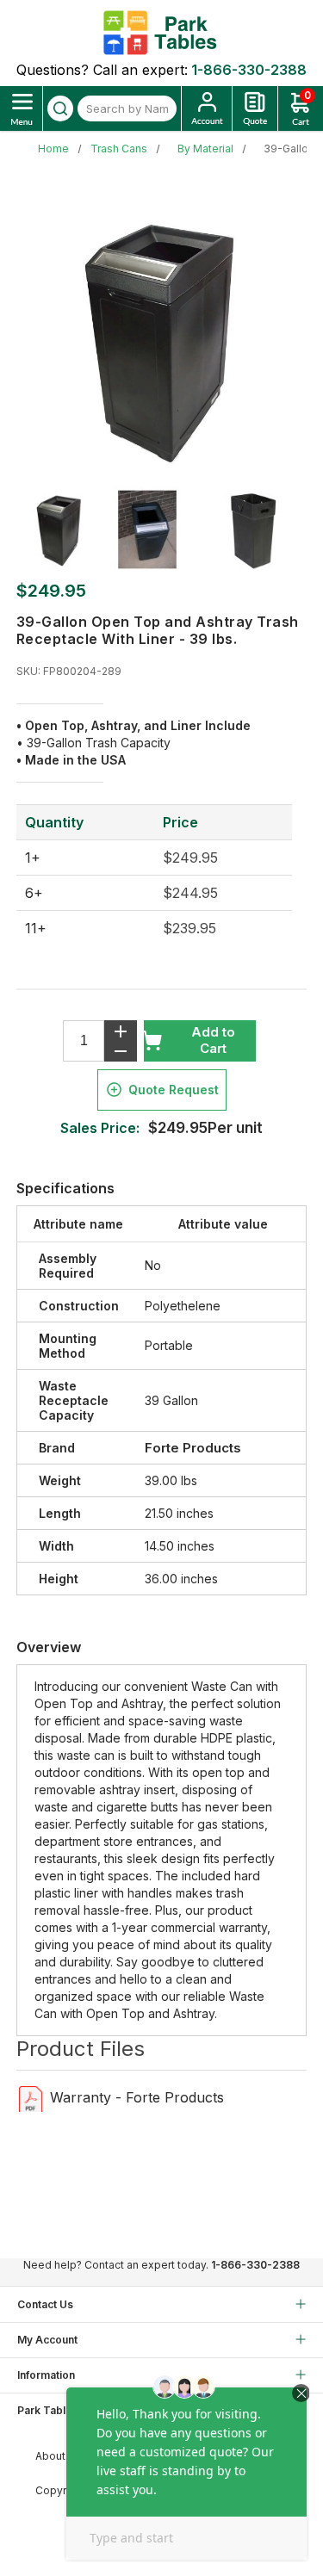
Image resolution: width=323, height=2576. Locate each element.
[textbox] (127, 108)
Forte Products (193, 1448)
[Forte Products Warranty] (31, 2098)
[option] (65, 529)
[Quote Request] (255, 108)
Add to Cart (213, 1040)
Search (60, 108)
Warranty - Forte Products (137, 2097)
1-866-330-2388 (249, 70)
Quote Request (174, 1090)
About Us (59, 2456)
